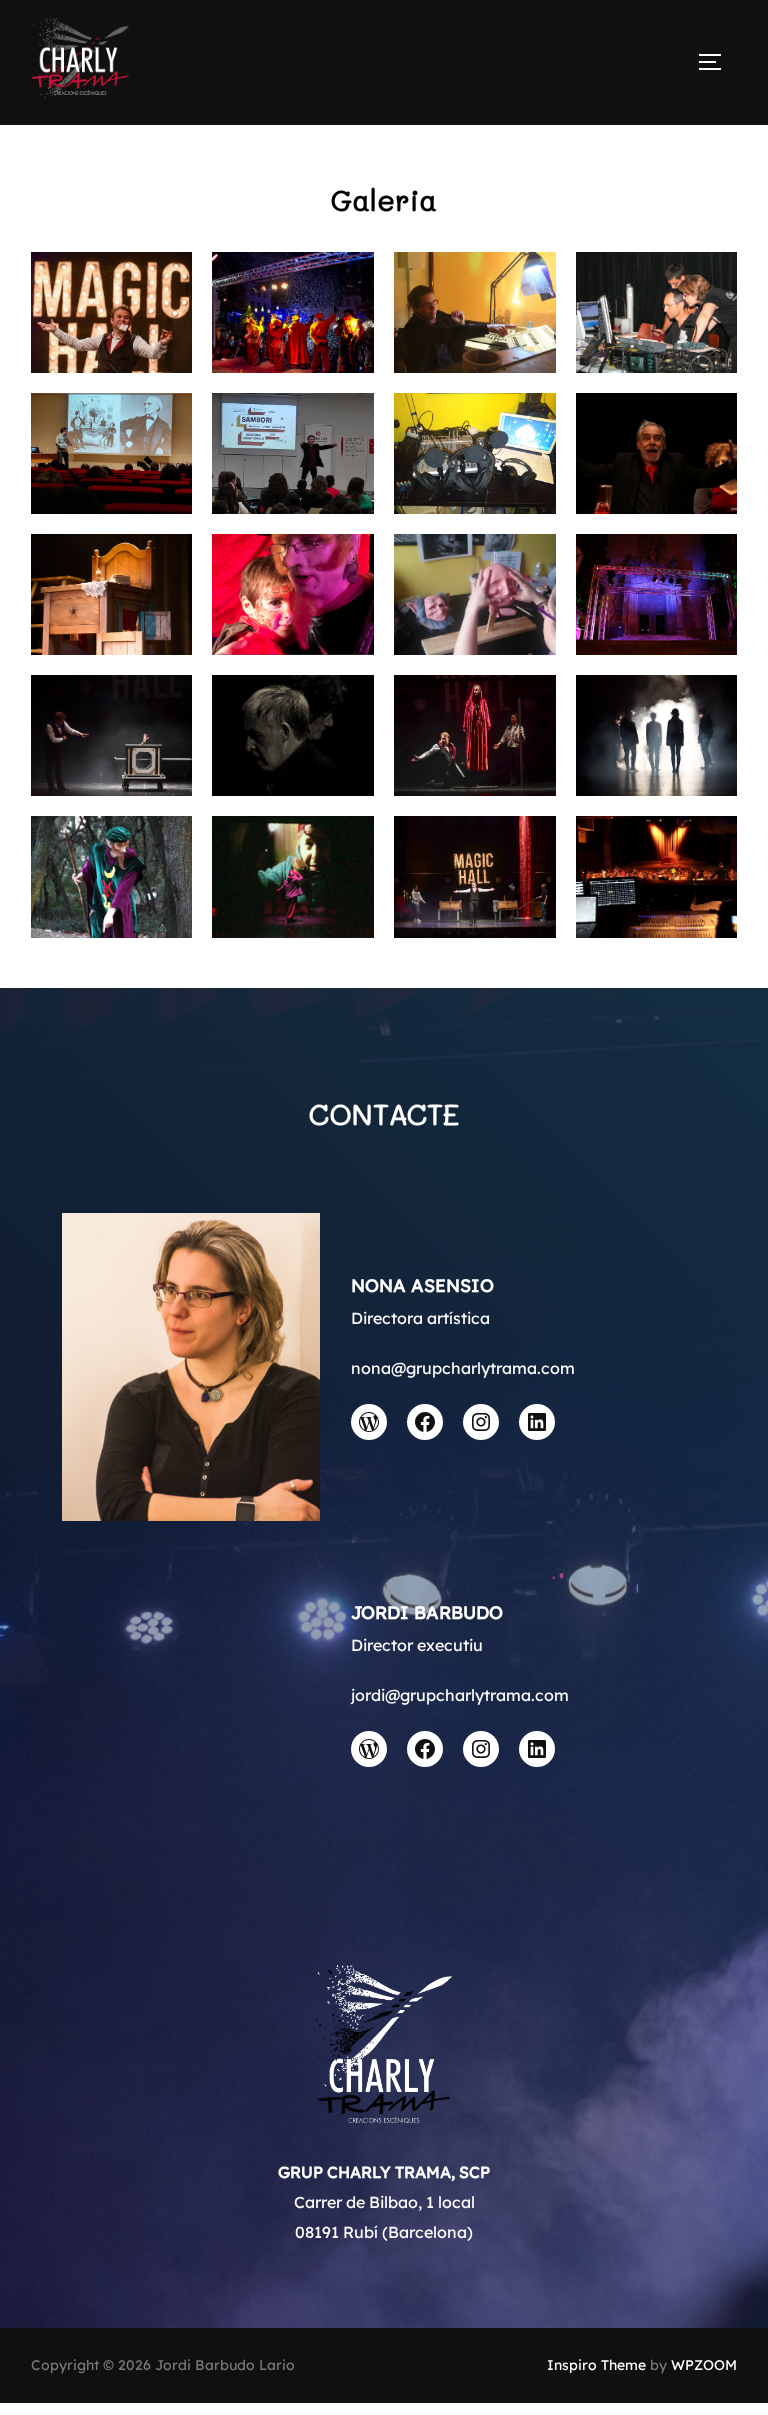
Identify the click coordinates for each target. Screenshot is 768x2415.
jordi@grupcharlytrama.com (460, 1695)
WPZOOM (704, 2365)
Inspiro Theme (596, 2365)
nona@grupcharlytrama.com (463, 1368)
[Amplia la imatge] (166, 278)
